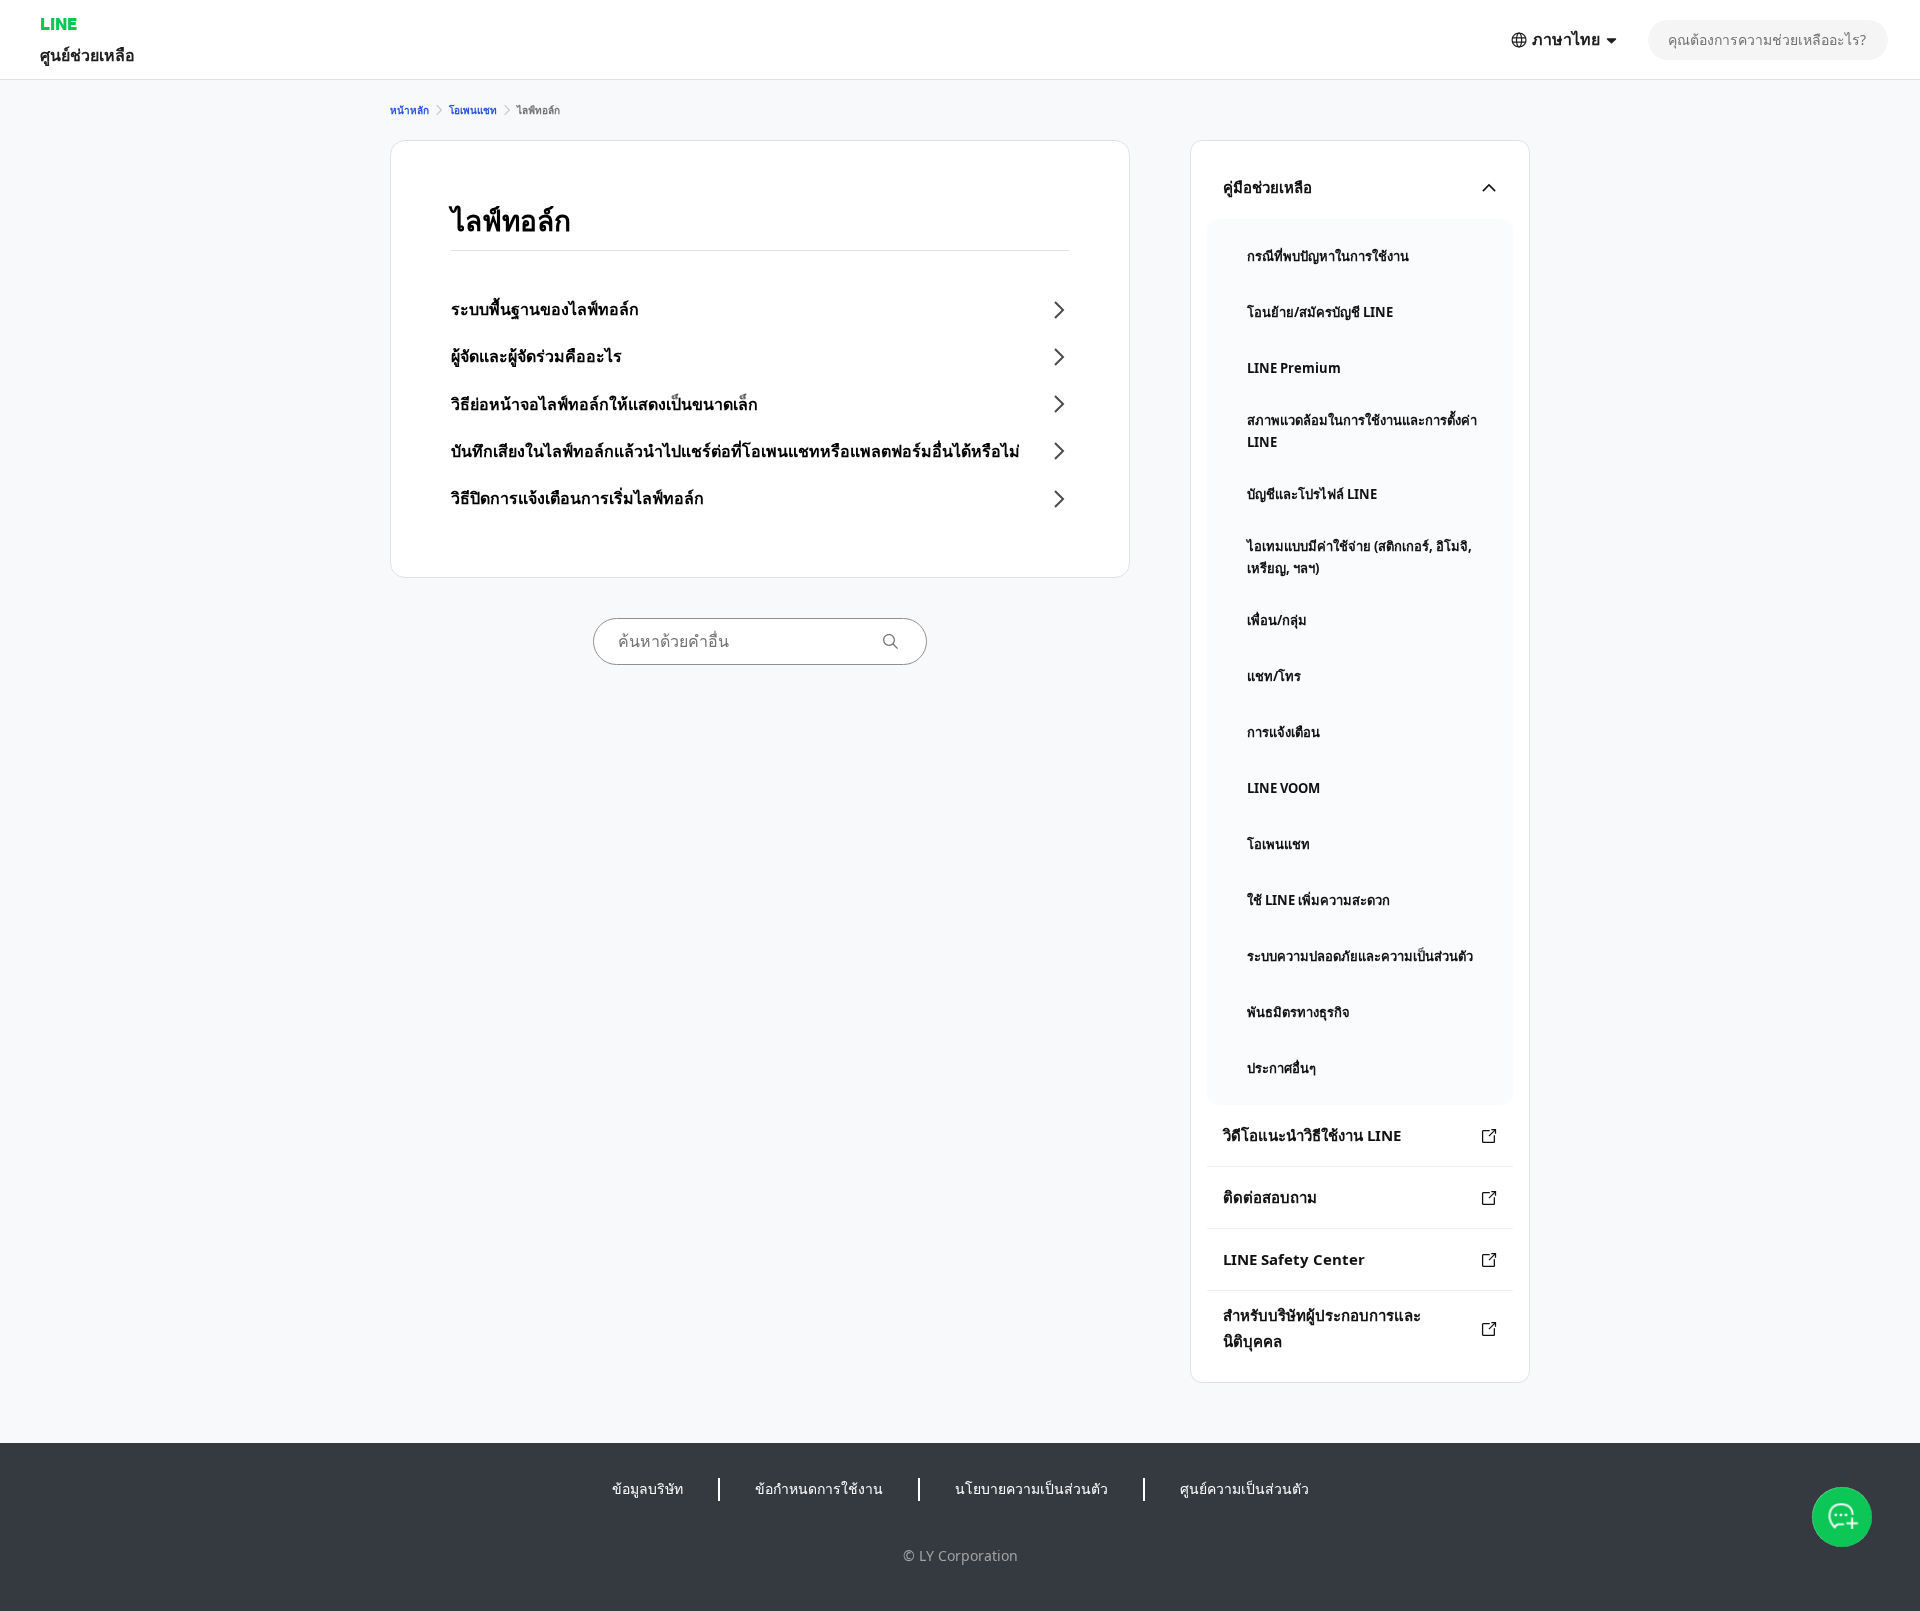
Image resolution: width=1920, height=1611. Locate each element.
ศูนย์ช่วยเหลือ (87, 54)
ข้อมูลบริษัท (647, 1488)
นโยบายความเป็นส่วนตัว (1031, 1488)
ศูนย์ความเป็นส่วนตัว (1244, 1488)
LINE (58, 23)
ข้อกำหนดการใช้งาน (819, 1488)
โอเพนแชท (473, 110)
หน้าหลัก (409, 110)
